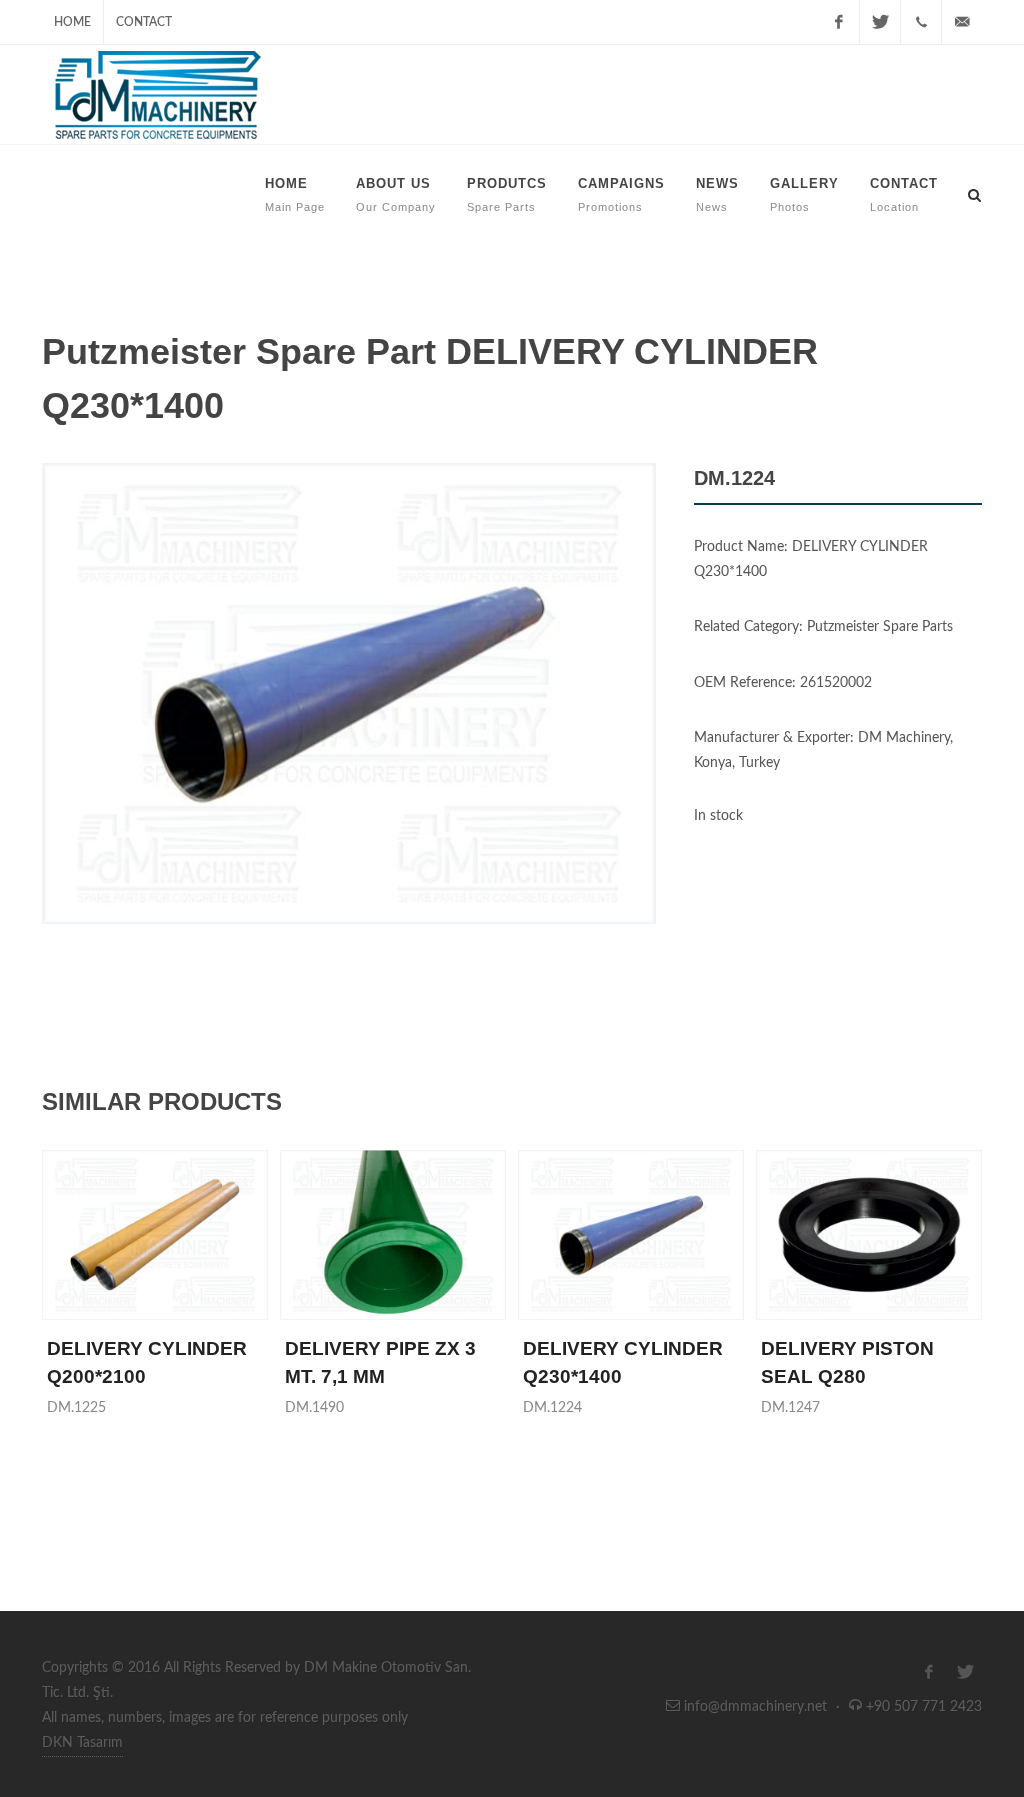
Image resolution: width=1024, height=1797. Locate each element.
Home (72, 22)
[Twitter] (880, 22)
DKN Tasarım (82, 1743)
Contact (144, 22)
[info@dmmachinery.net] (962, 22)
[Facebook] (839, 22)
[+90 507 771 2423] (921, 22)
